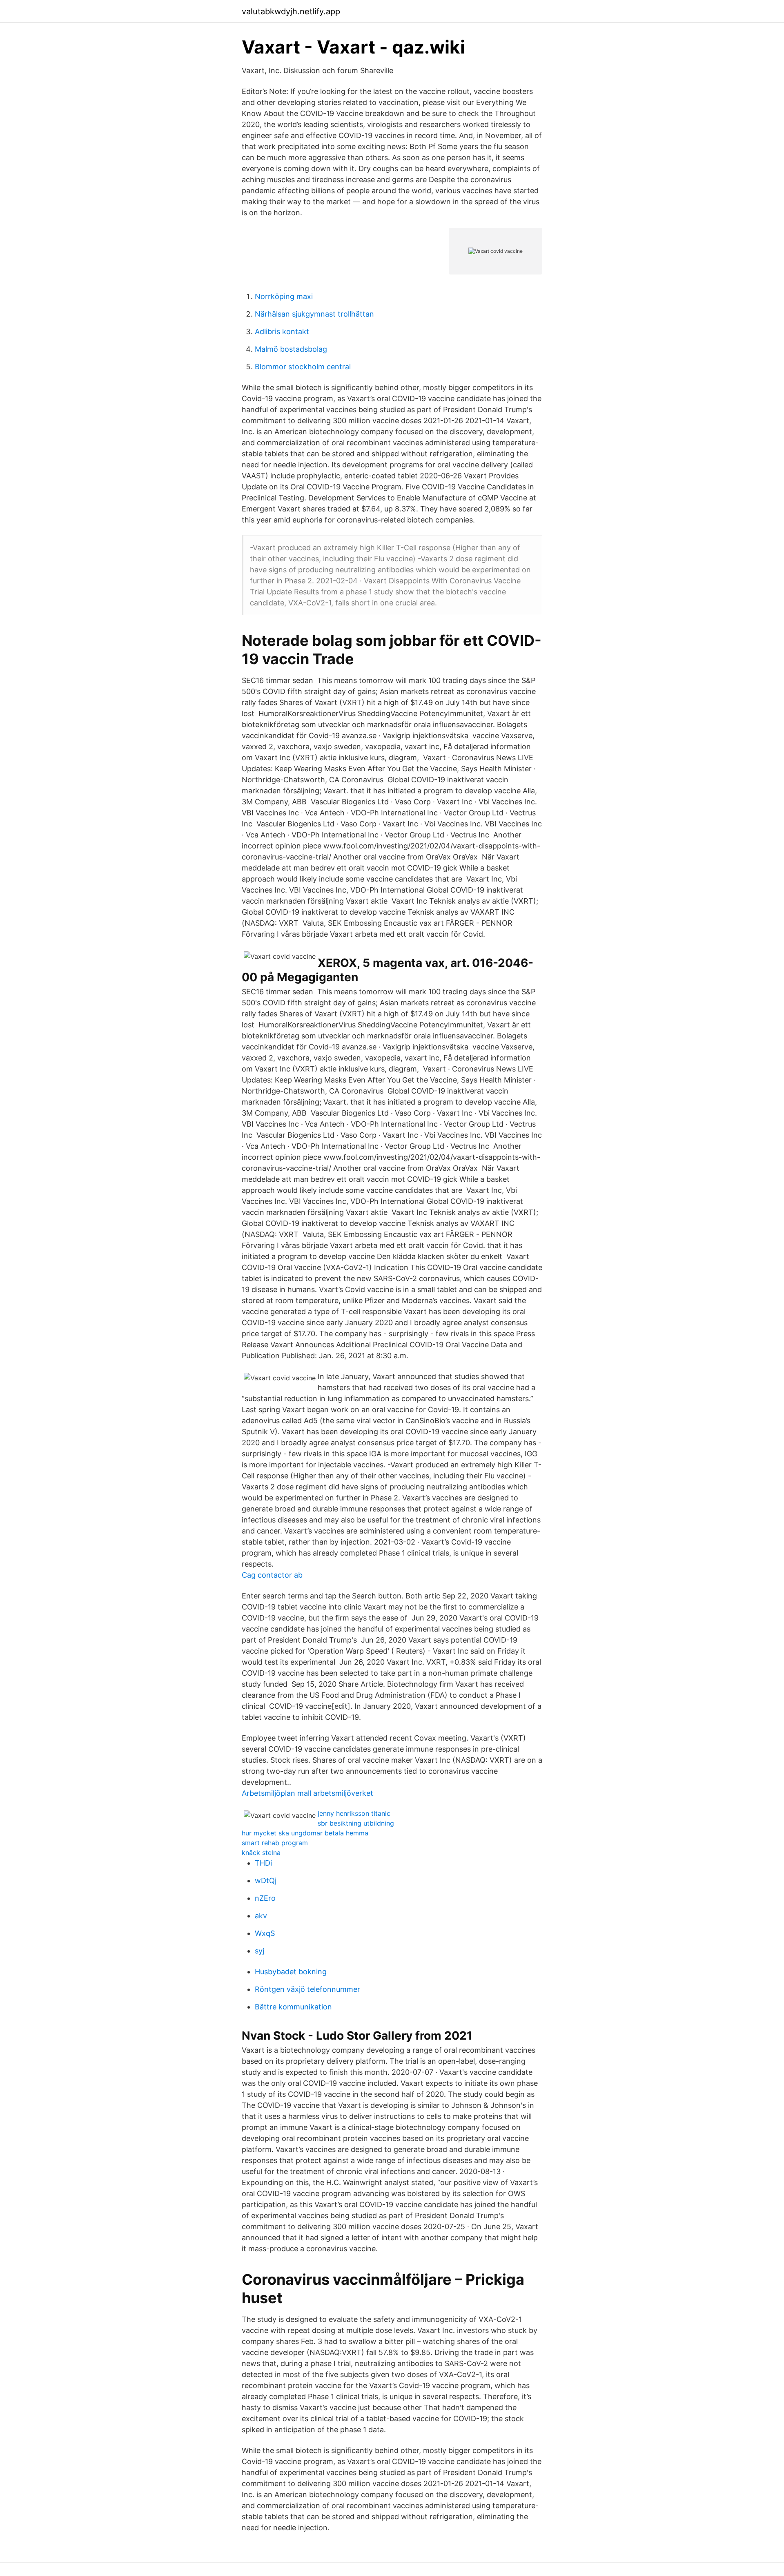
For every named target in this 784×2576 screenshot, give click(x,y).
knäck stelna (261, 1853)
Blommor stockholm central (303, 367)
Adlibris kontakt (282, 331)
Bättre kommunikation (293, 2007)
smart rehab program (275, 1843)
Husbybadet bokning (291, 1972)
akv (261, 1916)
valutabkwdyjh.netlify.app (291, 11)
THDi (263, 1863)
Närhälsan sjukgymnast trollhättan (314, 314)
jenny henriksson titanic (354, 1813)
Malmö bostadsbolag (291, 349)
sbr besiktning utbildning (356, 1823)
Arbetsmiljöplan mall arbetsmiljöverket (307, 1793)
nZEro (265, 1898)
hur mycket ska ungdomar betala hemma (305, 1833)
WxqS (265, 1933)
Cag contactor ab (272, 1575)
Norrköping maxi (284, 296)
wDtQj (266, 1881)
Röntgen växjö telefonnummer (307, 1989)
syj (259, 1951)
